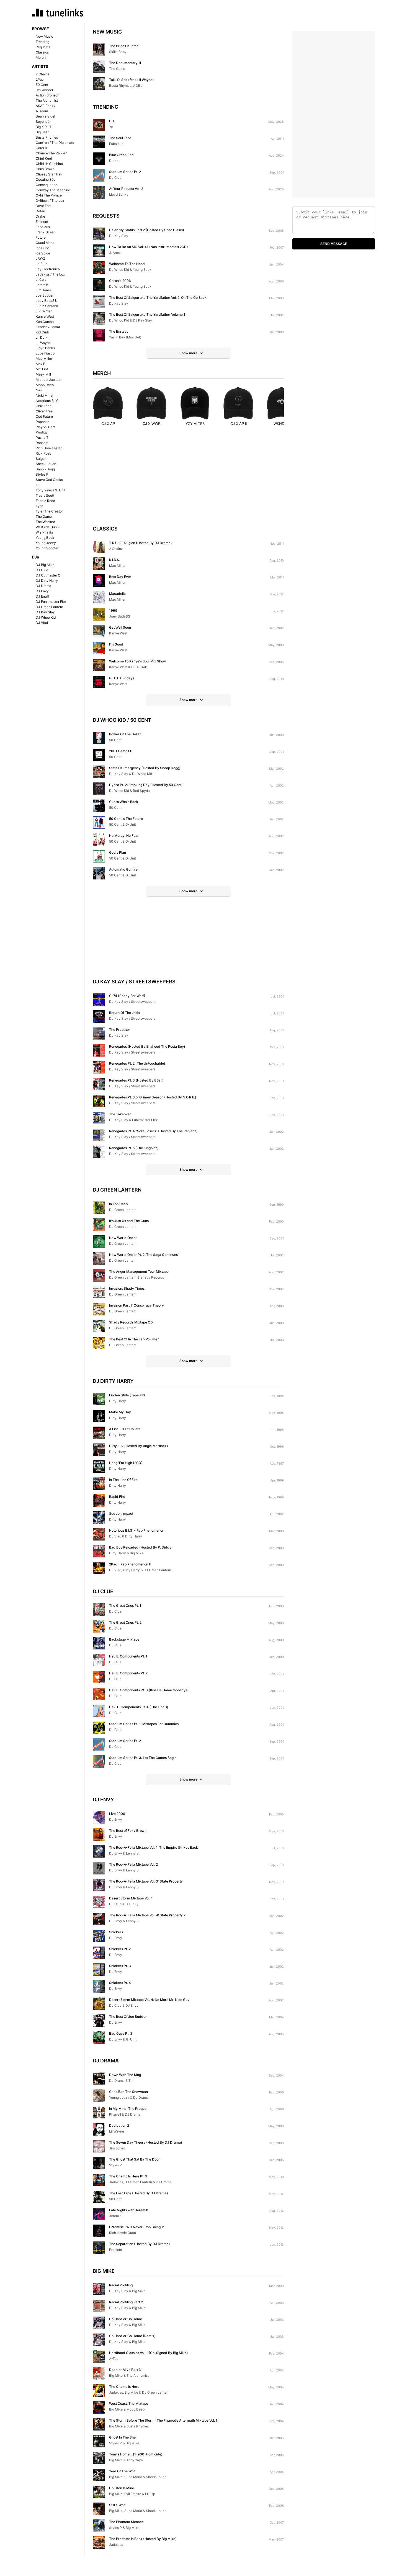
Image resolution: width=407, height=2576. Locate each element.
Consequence (47, 185)
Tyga (40, 506)
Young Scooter (47, 548)
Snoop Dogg (45, 469)
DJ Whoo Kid (46, 617)
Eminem (42, 222)
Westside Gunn (47, 527)
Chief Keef (44, 158)
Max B (41, 364)
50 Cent (42, 85)
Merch (41, 58)
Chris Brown (45, 169)
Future (41, 237)
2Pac (40, 79)
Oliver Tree (44, 411)
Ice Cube (43, 248)
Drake (40, 216)
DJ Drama (43, 586)
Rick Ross (43, 453)
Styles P (42, 474)
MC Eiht (42, 369)
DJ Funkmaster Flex (51, 602)
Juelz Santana (47, 306)
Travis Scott (45, 495)
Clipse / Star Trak (49, 174)
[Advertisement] (188, 481)
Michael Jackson (49, 380)
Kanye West (45, 316)
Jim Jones (44, 290)
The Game (44, 517)
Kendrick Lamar (48, 327)
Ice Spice (43, 253)
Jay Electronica (48, 269)
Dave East (44, 206)
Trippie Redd (45, 501)
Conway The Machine (53, 190)
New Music (44, 36)
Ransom (42, 443)
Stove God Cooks (49, 480)
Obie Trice (44, 406)
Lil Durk (42, 337)
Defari (40, 211)
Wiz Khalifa (44, 532)
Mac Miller (44, 359)
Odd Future (44, 416)
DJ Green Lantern (49, 607)
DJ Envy (42, 591)
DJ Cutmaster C (48, 575)
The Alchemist (47, 100)
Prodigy (42, 432)
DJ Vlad (42, 623)
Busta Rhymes (47, 137)
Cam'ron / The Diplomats (55, 143)
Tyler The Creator (49, 511)
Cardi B (41, 148)
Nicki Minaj (44, 395)
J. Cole (41, 280)
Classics (42, 52)
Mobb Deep (45, 385)
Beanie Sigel (45, 116)
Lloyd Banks (45, 348)
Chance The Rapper (51, 153)
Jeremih (42, 285)
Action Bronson (47, 95)
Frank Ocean (46, 232)
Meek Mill (43, 374)
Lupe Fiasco (45, 353)
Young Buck (45, 538)
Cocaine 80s (46, 179)
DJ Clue (42, 570)
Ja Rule (42, 264)
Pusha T (42, 438)
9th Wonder (44, 90)
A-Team (42, 111)
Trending (42, 42)
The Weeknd (45, 522)
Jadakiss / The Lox (50, 274)
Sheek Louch (46, 464)
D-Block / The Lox (50, 201)
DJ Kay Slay (45, 612)
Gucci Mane (45, 243)
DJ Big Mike (45, 565)
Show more (188, 353)
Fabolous (43, 227)
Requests (43, 47)
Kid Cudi (42, 332)
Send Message (334, 244)
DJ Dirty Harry (47, 581)
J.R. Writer (44, 311)
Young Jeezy (46, 543)
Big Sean (43, 132)
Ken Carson (45, 322)
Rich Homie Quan (49, 448)
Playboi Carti (46, 427)
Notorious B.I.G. (48, 401)
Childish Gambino (49, 164)
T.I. (38, 485)
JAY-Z (41, 258)
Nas (39, 390)
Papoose (42, 422)
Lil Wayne (43, 343)
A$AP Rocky (46, 106)
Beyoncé (43, 122)
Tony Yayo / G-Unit (51, 490)
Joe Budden (45, 295)
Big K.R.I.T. (44, 127)
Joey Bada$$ (46, 301)
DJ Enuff (42, 596)
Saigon (41, 459)
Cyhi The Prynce (49, 195)
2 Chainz (43, 74)
